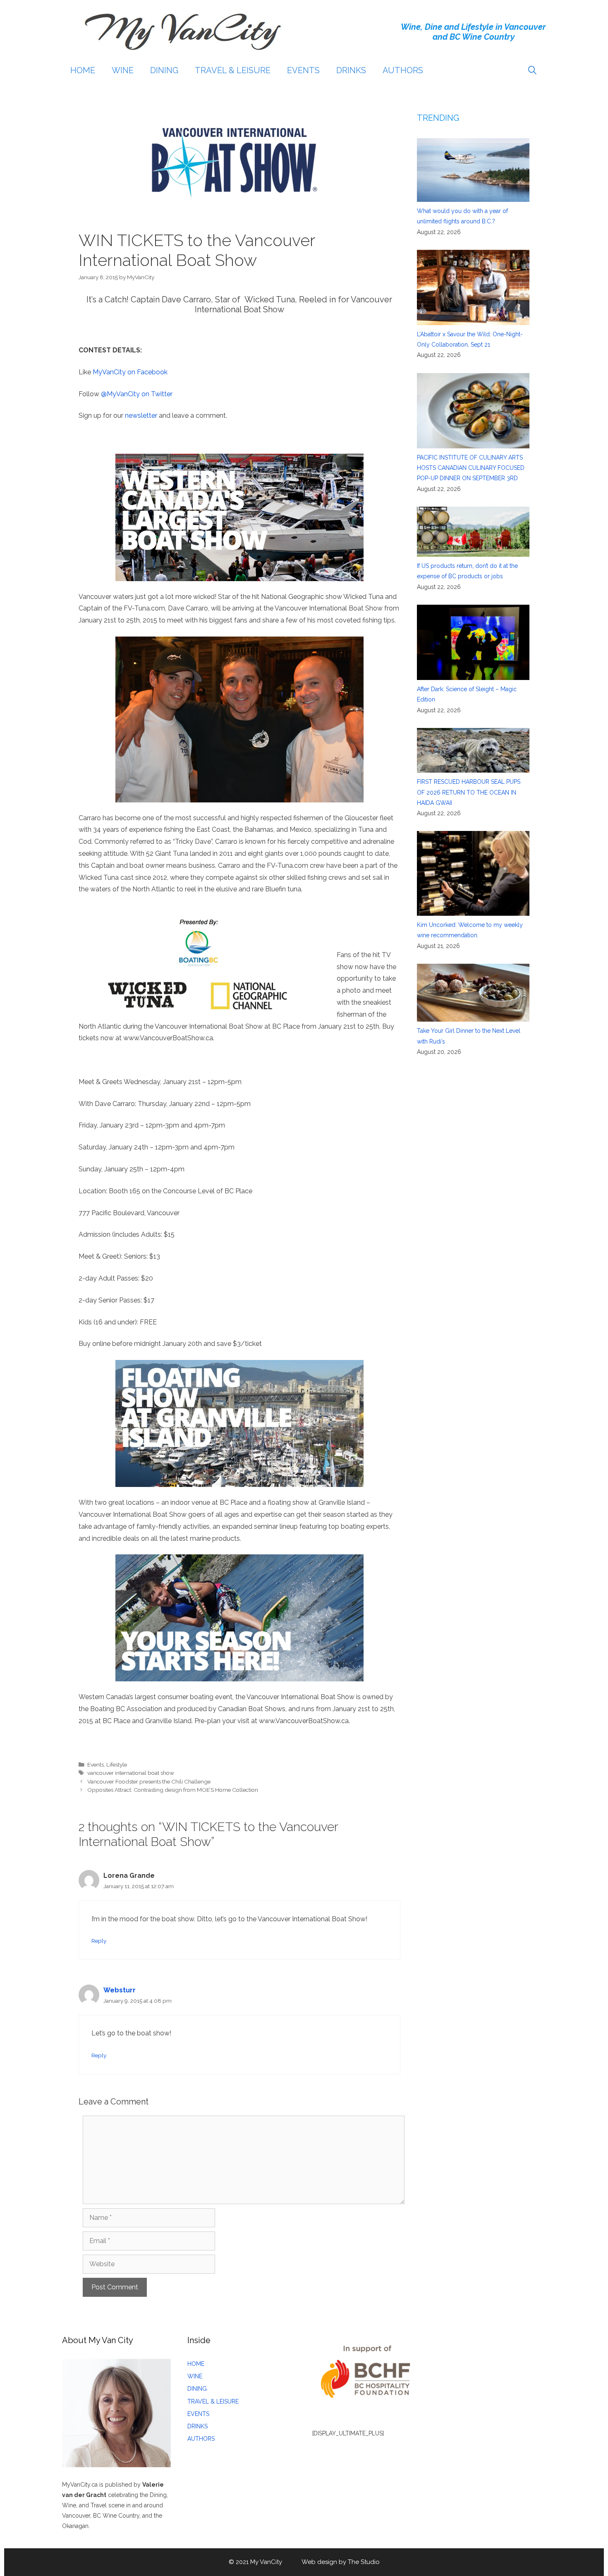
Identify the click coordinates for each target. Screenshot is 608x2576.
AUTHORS (403, 70)
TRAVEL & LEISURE (233, 70)
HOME (83, 70)
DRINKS (351, 70)
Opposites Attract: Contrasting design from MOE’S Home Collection (173, 1790)
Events (96, 1764)
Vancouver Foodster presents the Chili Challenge (149, 1781)
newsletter (141, 415)
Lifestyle (117, 1764)
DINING (164, 70)
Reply (99, 1941)
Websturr (120, 1990)
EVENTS (303, 70)
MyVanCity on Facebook (130, 372)
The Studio (364, 2562)
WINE (123, 70)
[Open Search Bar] (532, 70)
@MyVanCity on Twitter (137, 394)
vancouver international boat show (131, 1773)
